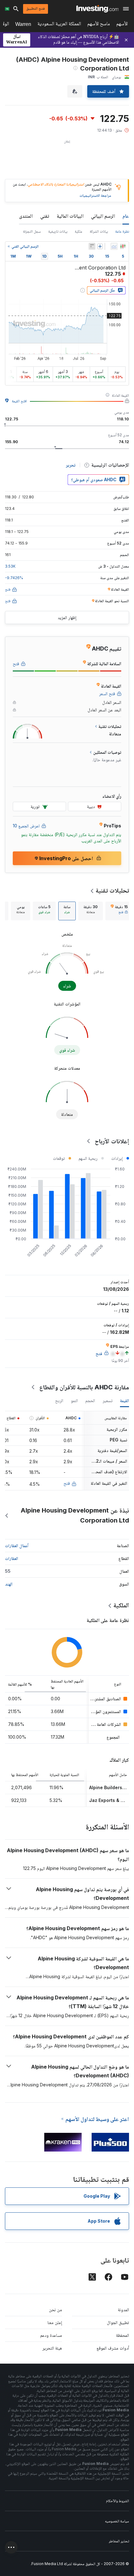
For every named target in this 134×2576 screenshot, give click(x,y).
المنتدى (26, 216)
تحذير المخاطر (119, 2541)
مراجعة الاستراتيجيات (95, 195)
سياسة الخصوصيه (117, 2521)
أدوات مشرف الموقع (113, 2348)
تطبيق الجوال (118, 2322)
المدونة (123, 2310)
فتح (67, 1483)
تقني (45, 216)
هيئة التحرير (52, 2348)
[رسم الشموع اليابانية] (123, 246)
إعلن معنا (55, 2322)
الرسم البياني (103, 216)
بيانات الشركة (99, 231)
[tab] (119, 911)
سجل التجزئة (32, 231)
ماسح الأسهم (99, 25)
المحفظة (122, 2335)
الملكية (121, 1605)
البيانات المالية (70, 216)
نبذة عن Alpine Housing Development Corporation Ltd (75, 1515)
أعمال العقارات (17, 1545)
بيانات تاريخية (58, 231)
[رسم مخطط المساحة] (114, 246)
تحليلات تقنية (112, 890)
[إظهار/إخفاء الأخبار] (92, 246)
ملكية (79, 231)
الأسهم (122, 25)
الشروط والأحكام (117, 2501)
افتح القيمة (19, 401)
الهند (9, 1584)
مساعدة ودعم (51, 2335)
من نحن (55, 2310)
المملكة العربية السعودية (59, 25)
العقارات (12, 1558)
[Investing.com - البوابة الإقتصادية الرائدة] (97, 9)
